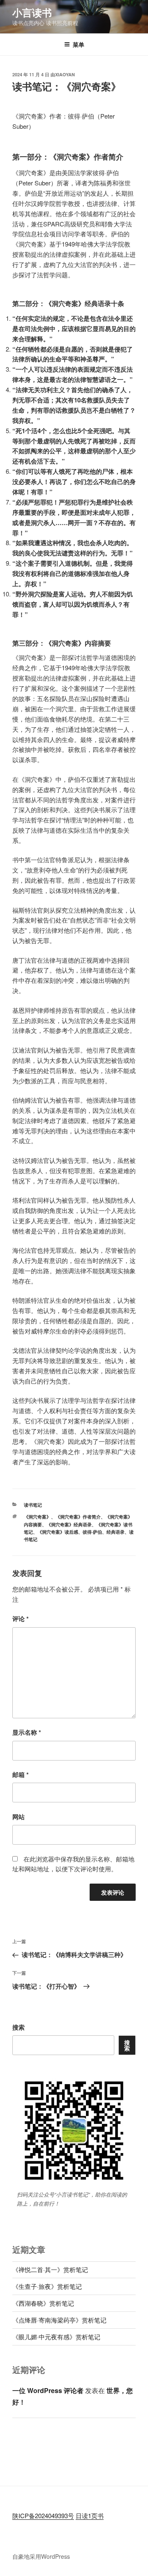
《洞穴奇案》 (37, 1517)
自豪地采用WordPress (41, 2556)
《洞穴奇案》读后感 (58, 1532)
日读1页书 (90, 2515)
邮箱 (21, 1774)
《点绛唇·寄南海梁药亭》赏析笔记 (59, 2320)
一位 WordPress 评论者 (48, 2390)
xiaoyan (65, 74)
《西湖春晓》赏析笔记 (43, 2303)
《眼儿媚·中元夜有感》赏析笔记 (56, 2337)
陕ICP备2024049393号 (43, 2515)
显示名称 (27, 1732)
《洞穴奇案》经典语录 (69, 1524)
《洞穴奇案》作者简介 (78, 1517)
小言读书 (32, 12)
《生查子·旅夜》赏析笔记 (47, 2286)
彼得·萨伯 (92, 1532)
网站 (18, 1817)
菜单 (79, 44)
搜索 (18, 2027)
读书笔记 (33, 1505)
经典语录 (116, 1532)
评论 (21, 1619)
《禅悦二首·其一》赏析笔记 (50, 2269)
